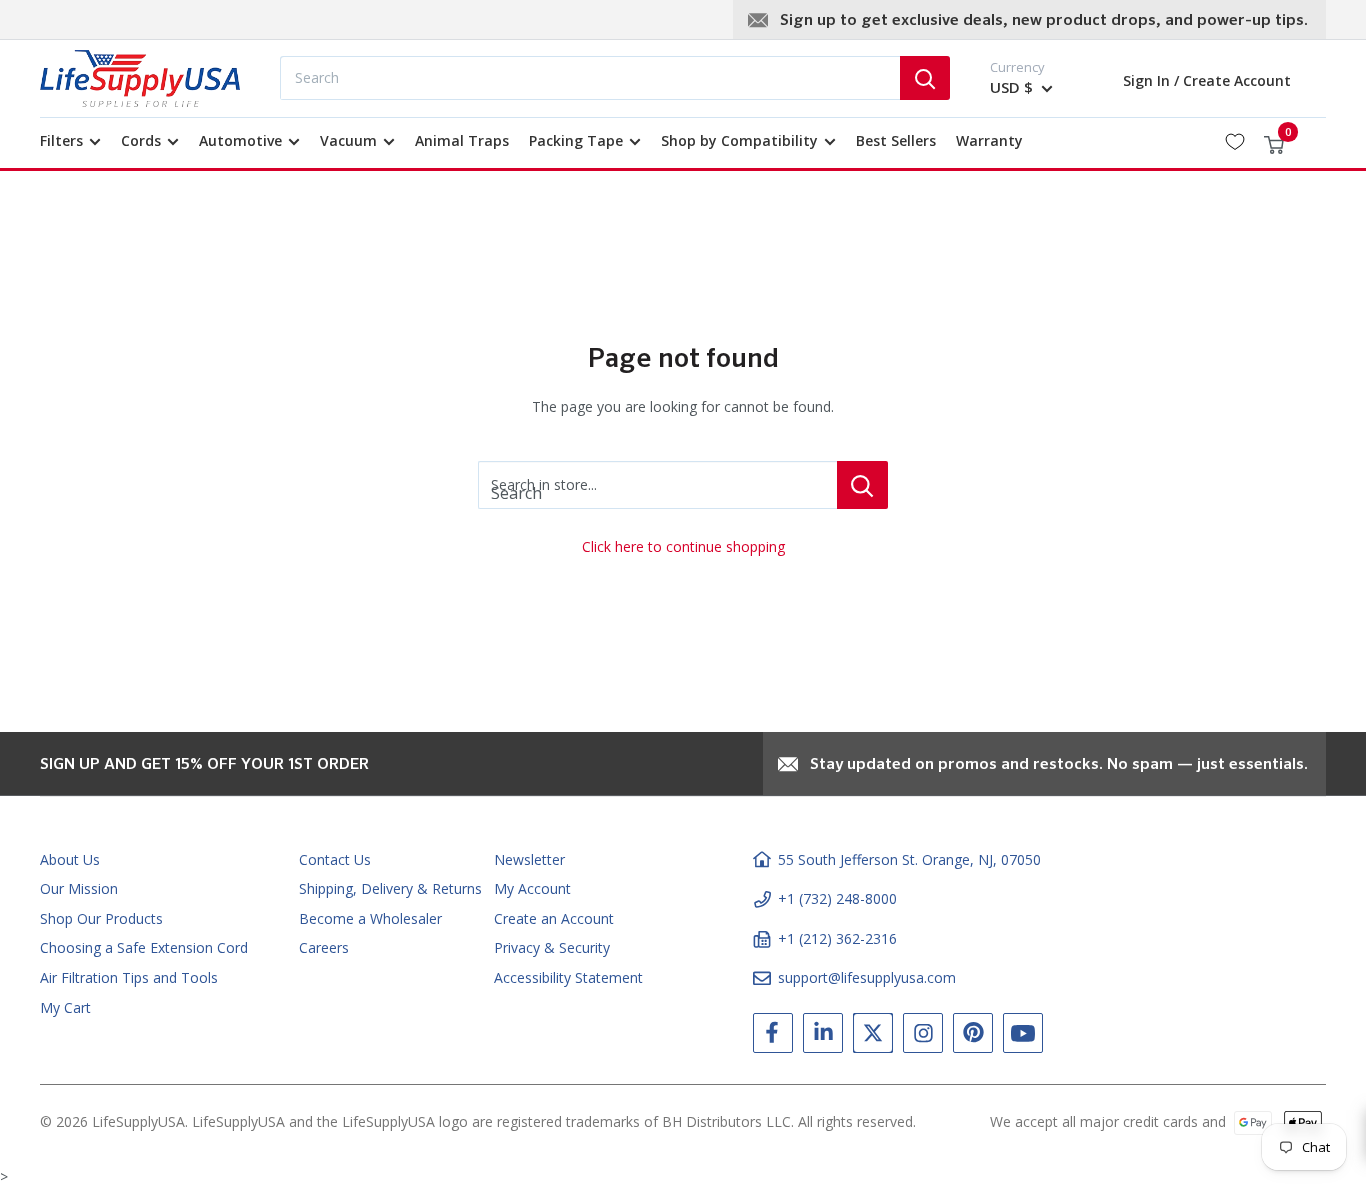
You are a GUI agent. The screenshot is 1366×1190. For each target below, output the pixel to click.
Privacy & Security (552, 947)
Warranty (989, 140)
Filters (61, 140)
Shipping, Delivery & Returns (390, 888)
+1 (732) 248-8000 (837, 898)
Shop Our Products (101, 918)
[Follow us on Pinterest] (973, 1037)
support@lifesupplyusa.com (867, 977)
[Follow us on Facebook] (773, 1037)
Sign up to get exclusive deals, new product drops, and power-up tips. (1044, 21)
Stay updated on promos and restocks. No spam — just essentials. (1059, 765)
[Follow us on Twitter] (873, 1037)
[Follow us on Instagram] (923, 1037)
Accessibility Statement (568, 977)
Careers (324, 947)
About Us (70, 859)
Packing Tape (576, 140)
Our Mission (79, 888)
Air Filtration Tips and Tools (129, 977)
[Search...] (925, 78)
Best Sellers (896, 140)
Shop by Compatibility (739, 140)
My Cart (65, 1007)
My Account (532, 888)
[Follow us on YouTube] (1023, 1037)
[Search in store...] (862, 485)
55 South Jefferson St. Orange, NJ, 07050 (909, 859)
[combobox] (590, 78)
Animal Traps (462, 140)
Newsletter (529, 859)
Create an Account (554, 918)
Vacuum (348, 140)
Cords (141, 140)
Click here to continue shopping (683, 546)
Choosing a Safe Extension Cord (144, 947)
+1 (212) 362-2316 (837, 938)
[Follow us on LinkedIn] (823, 1037)
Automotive (240, 140)
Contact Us (335, 859)
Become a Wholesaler (370, 918)
